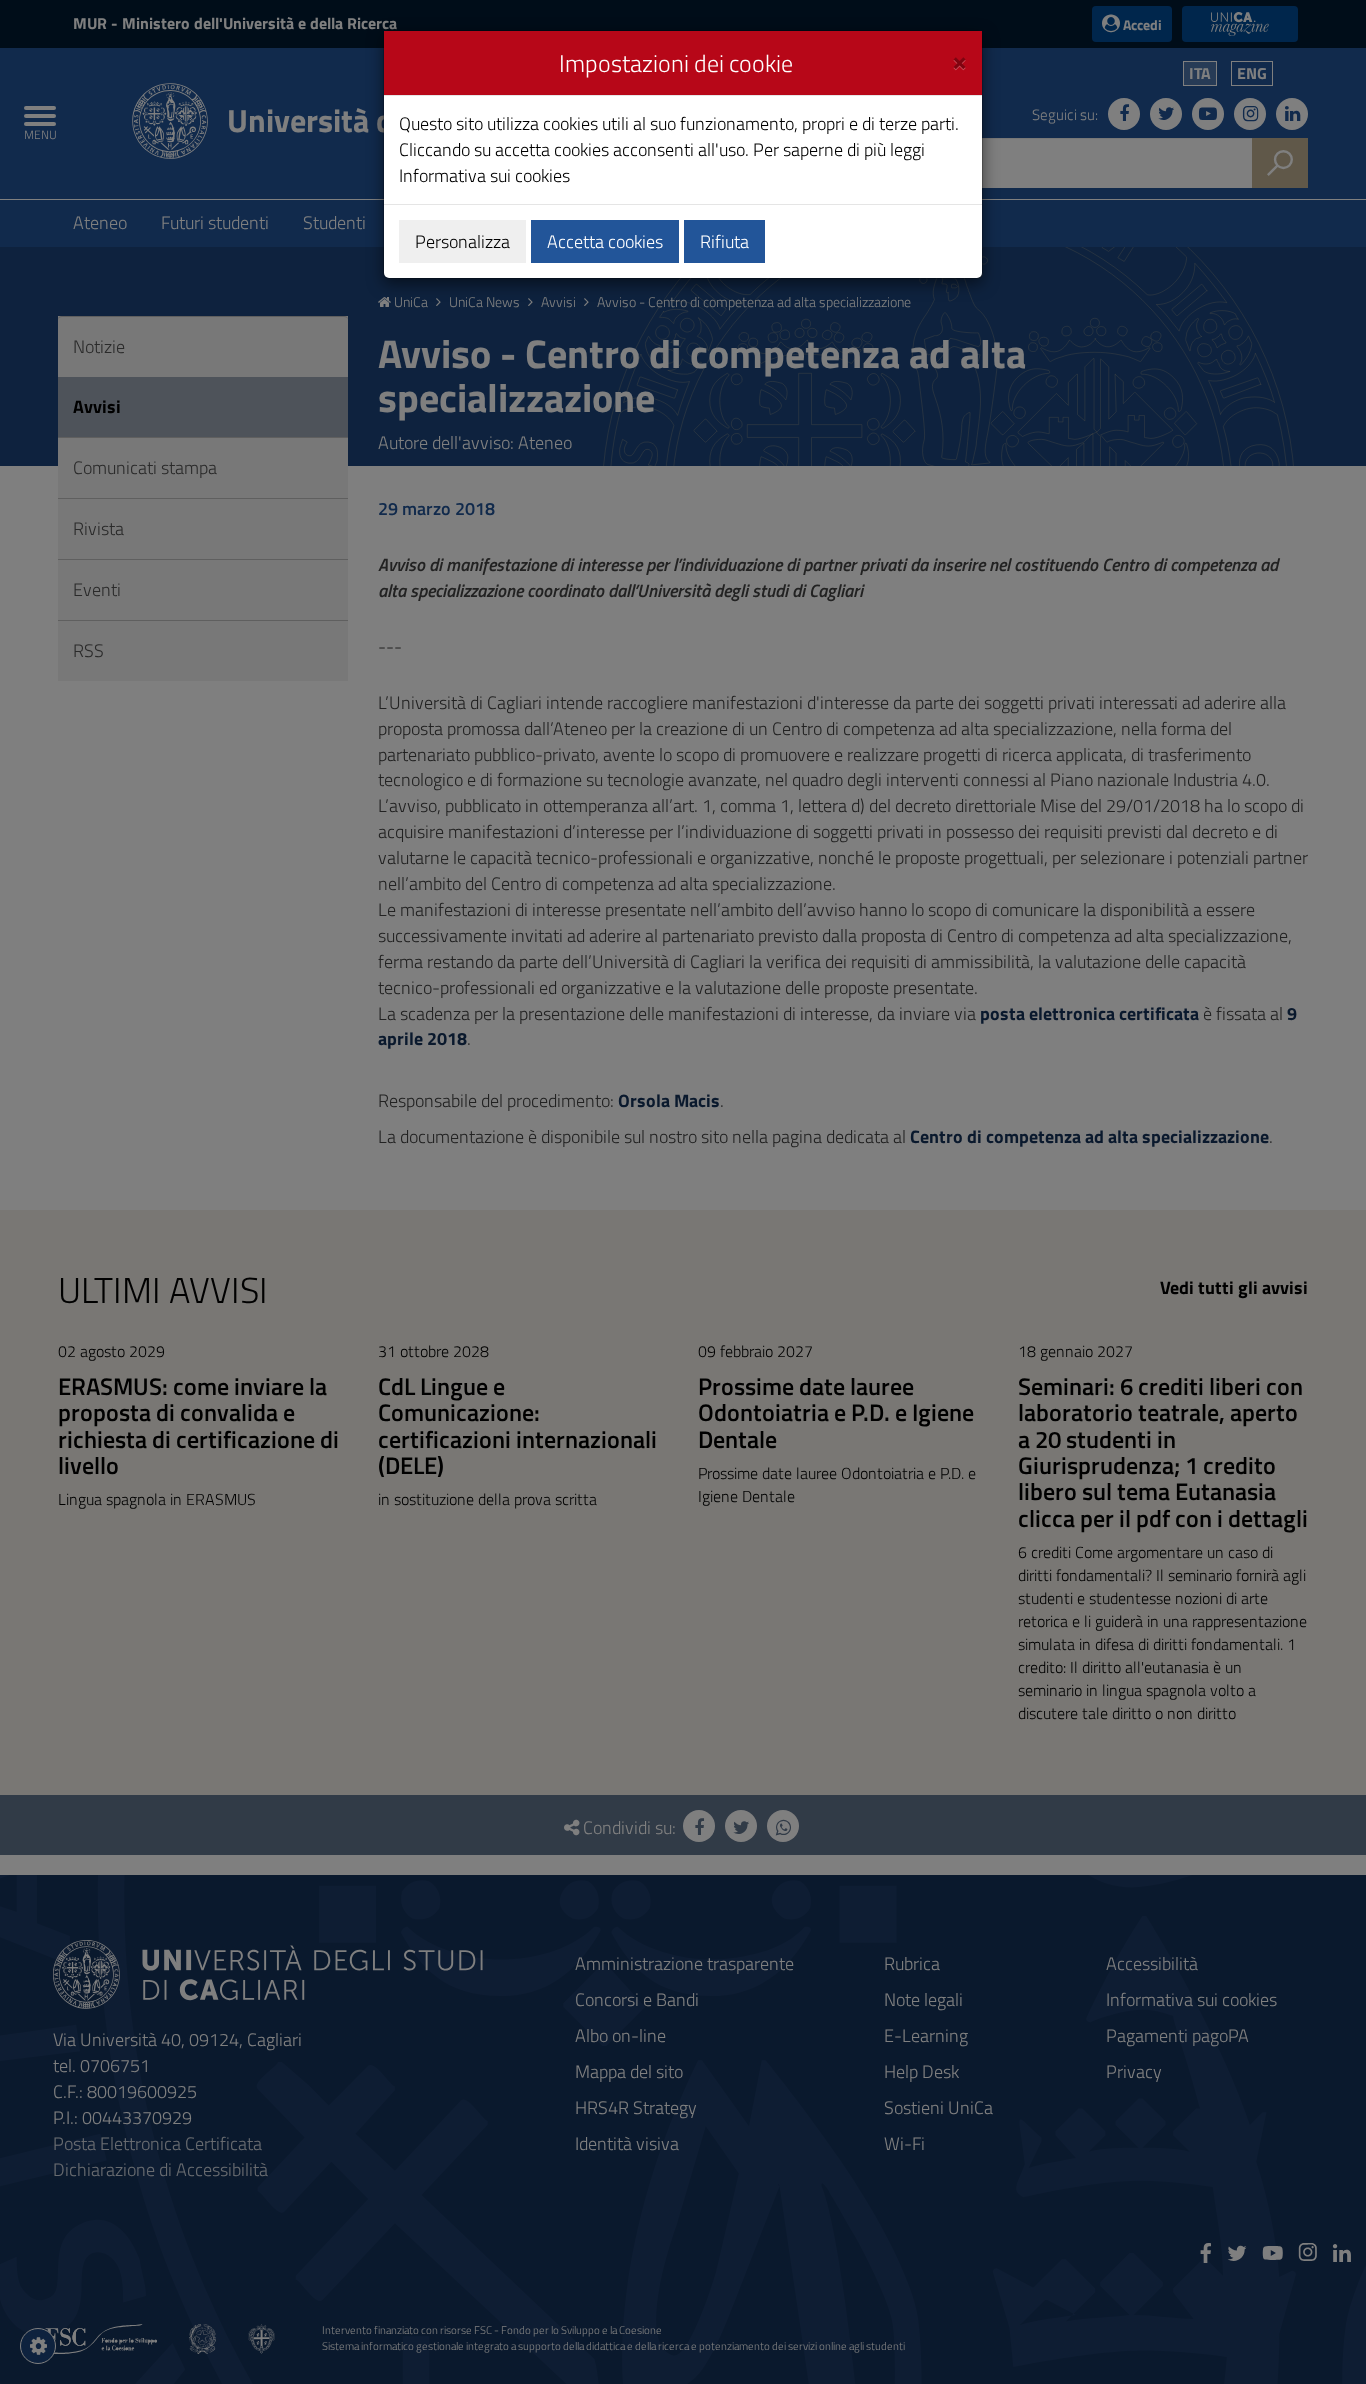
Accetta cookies (605, 241)
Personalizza (462, 241)
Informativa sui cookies (484, 175)
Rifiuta (724, 241)
